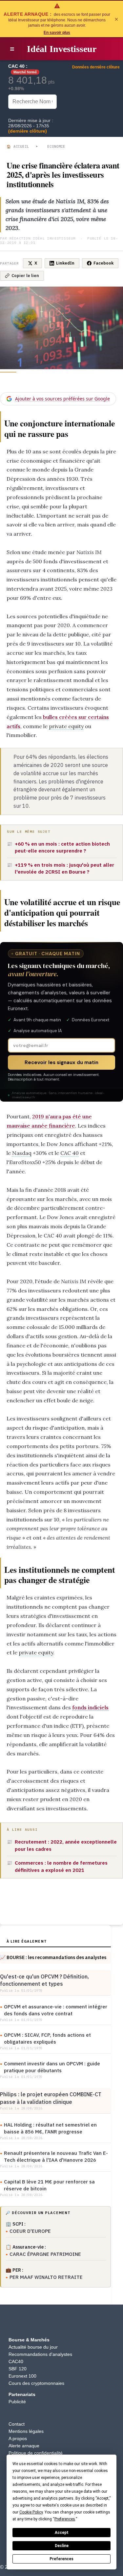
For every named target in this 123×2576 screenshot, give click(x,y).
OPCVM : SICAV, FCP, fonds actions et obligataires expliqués (47, 2038)
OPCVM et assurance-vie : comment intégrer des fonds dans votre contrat (56, 2010)
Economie (56, 146)
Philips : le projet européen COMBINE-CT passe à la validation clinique (51, 2098)
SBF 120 (18, 2369)
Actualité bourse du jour (33, 2347)
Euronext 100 (22, 2376)
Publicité (17, 2402)
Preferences (61, 2559)
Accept (62, 2533)
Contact (17, 2424)
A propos (18, 2438)
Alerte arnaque (24, 2446)
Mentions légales (26, 2431)
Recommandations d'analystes (40, 2354)
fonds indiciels (90, 1707)
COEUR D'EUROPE (30, 2231)
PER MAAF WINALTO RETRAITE (46, 2277)
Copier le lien (25, 276)
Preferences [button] (65, 2519)
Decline (62, 2546)
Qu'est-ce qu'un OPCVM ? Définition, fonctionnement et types (44, 1980)
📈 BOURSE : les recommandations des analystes (53, 1957)
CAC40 (16, 2361)
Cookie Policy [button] (31, 2512)
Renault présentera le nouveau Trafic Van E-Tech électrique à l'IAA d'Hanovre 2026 (56, 2156)
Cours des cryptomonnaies (36, 2383)
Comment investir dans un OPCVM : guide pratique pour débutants (52, 2067)
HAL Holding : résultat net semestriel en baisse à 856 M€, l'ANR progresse (50, 2128)
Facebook (103, 263)
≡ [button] (12, 49)
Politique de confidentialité (36, 2453)
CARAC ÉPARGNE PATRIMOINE (45, 2254)
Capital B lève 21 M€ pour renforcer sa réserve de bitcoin (49, 2185)
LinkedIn (65, 263)
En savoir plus (57, 33)
